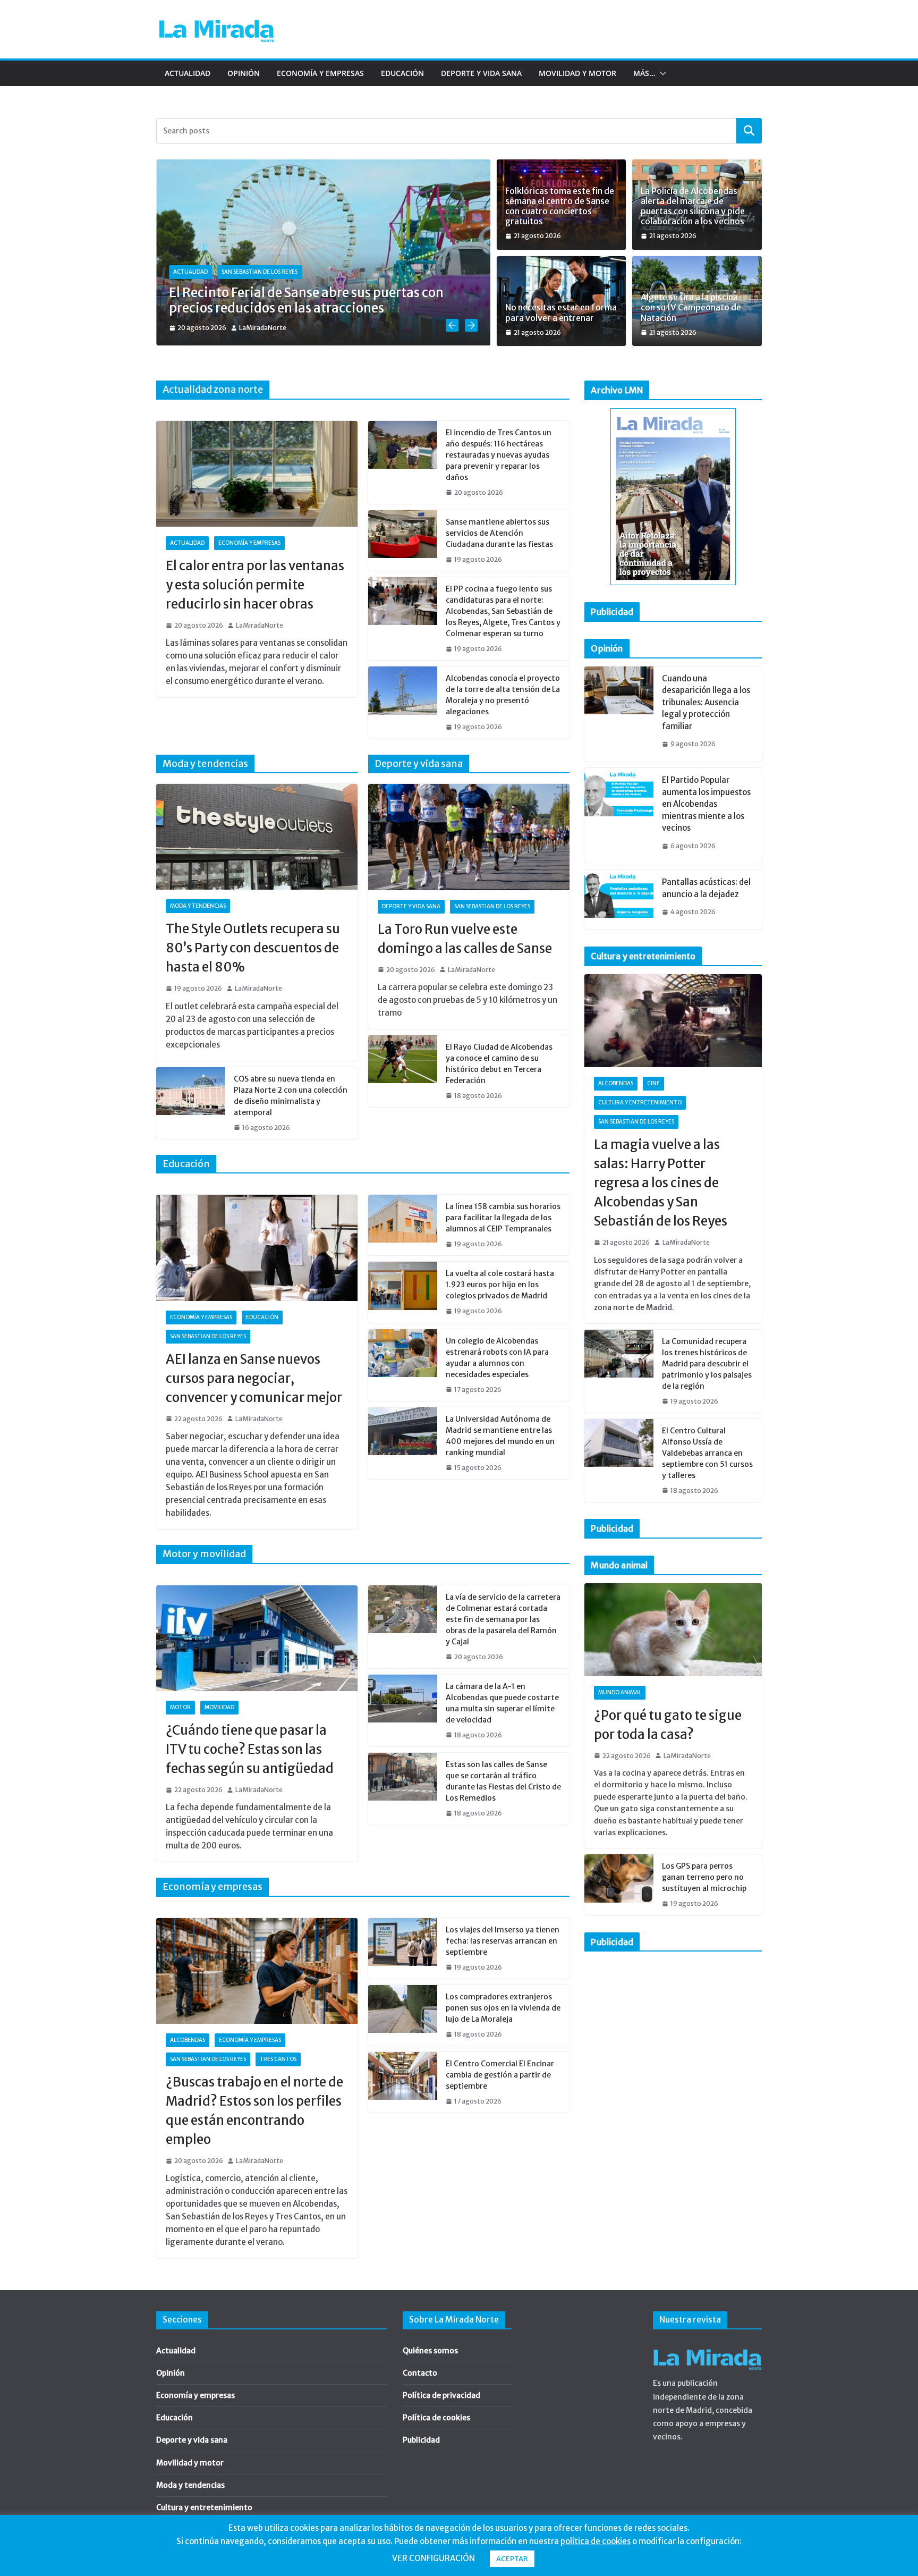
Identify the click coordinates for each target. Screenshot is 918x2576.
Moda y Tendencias (198, 906)
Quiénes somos (430, 2351)
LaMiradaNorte (263, 328)
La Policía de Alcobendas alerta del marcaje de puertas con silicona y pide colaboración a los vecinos (693, 206)
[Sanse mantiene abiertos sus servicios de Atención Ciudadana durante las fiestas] (403, 540)
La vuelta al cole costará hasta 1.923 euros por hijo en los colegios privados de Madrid (500, 1285)
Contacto (420, 2373)
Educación (402, 73)
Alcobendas (188, 2040)
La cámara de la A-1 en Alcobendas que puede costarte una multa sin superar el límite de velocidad (502, 1703)
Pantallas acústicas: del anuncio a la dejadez (706, 888)
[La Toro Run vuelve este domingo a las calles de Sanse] (469, 837)
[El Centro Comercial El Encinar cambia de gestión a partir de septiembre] (403, 2082)
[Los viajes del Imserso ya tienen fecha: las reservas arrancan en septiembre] (403, 1948)
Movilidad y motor (577, 73)
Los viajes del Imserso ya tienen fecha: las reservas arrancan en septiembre (503, 1941)
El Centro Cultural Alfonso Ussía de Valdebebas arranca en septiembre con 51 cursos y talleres (707, 1453)
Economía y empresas (320, 73)
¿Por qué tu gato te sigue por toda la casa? (668, 1725)
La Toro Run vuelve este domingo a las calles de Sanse (465, 939)
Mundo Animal (620, 1692)
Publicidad (421, 2440)
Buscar (749, 130)
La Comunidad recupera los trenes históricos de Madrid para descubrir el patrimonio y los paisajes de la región (707, 1364)
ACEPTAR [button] (512, 2559)
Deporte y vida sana (481, 73)
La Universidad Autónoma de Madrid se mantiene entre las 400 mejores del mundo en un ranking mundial (500, 1436)
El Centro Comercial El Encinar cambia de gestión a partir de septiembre (500, 2075)
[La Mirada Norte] (707, 2346)
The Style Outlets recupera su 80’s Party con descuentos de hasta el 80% (253, 948)
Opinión (244, 73)
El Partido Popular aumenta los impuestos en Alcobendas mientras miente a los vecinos (706, 804)
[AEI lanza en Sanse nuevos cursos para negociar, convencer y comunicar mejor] (257, 1248)
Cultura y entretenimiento (640, 1103)
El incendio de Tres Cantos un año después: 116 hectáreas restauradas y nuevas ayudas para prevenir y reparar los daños (499, 455)
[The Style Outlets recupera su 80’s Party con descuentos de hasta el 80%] (257, 837)
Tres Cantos (278, 2059)
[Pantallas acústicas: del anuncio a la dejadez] (619, 900)
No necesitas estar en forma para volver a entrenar (561, 313)
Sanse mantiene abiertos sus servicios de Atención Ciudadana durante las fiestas (499, 533)
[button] (661, 73)
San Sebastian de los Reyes (260, 272)
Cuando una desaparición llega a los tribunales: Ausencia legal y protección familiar (706, 702)
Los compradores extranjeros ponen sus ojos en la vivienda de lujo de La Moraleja (503, 2008)
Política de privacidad (441, 2395)
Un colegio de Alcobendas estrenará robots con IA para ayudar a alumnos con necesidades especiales (497, 1358)
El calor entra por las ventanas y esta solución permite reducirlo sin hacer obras (255, 585)
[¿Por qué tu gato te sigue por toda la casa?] (673, 1630)
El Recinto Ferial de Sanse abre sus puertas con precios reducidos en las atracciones (306, 300)
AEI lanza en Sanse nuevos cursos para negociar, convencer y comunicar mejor (254, 1378)
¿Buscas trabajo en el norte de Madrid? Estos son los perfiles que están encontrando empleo (254, 2111)
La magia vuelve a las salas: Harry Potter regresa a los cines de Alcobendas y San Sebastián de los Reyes (661, 1183)
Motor (180, 1707)
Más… (644, 73)
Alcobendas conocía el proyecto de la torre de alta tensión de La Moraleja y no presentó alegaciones (503, 695)
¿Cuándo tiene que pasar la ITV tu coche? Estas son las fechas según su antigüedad (250, 1749)
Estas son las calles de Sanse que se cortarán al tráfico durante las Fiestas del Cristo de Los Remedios (503, 1781)
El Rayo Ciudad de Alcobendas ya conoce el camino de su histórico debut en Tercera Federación (499, 1064)
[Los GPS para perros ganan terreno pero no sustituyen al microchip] (619, 1885)
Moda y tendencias (190, 2485)
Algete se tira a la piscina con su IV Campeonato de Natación (691, 307)
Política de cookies (436, 2418)
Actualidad (188, 73)
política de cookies (596, 2541)
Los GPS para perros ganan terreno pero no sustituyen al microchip (704, 1877)
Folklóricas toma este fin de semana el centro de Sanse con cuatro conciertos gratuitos (560, 206)
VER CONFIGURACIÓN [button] (433, 2558)
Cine (653, 1083)
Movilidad (219, 1707)
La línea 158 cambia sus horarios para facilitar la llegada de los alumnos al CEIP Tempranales (503, 1218)
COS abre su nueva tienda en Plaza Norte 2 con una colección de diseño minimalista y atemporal (291, 1096)
